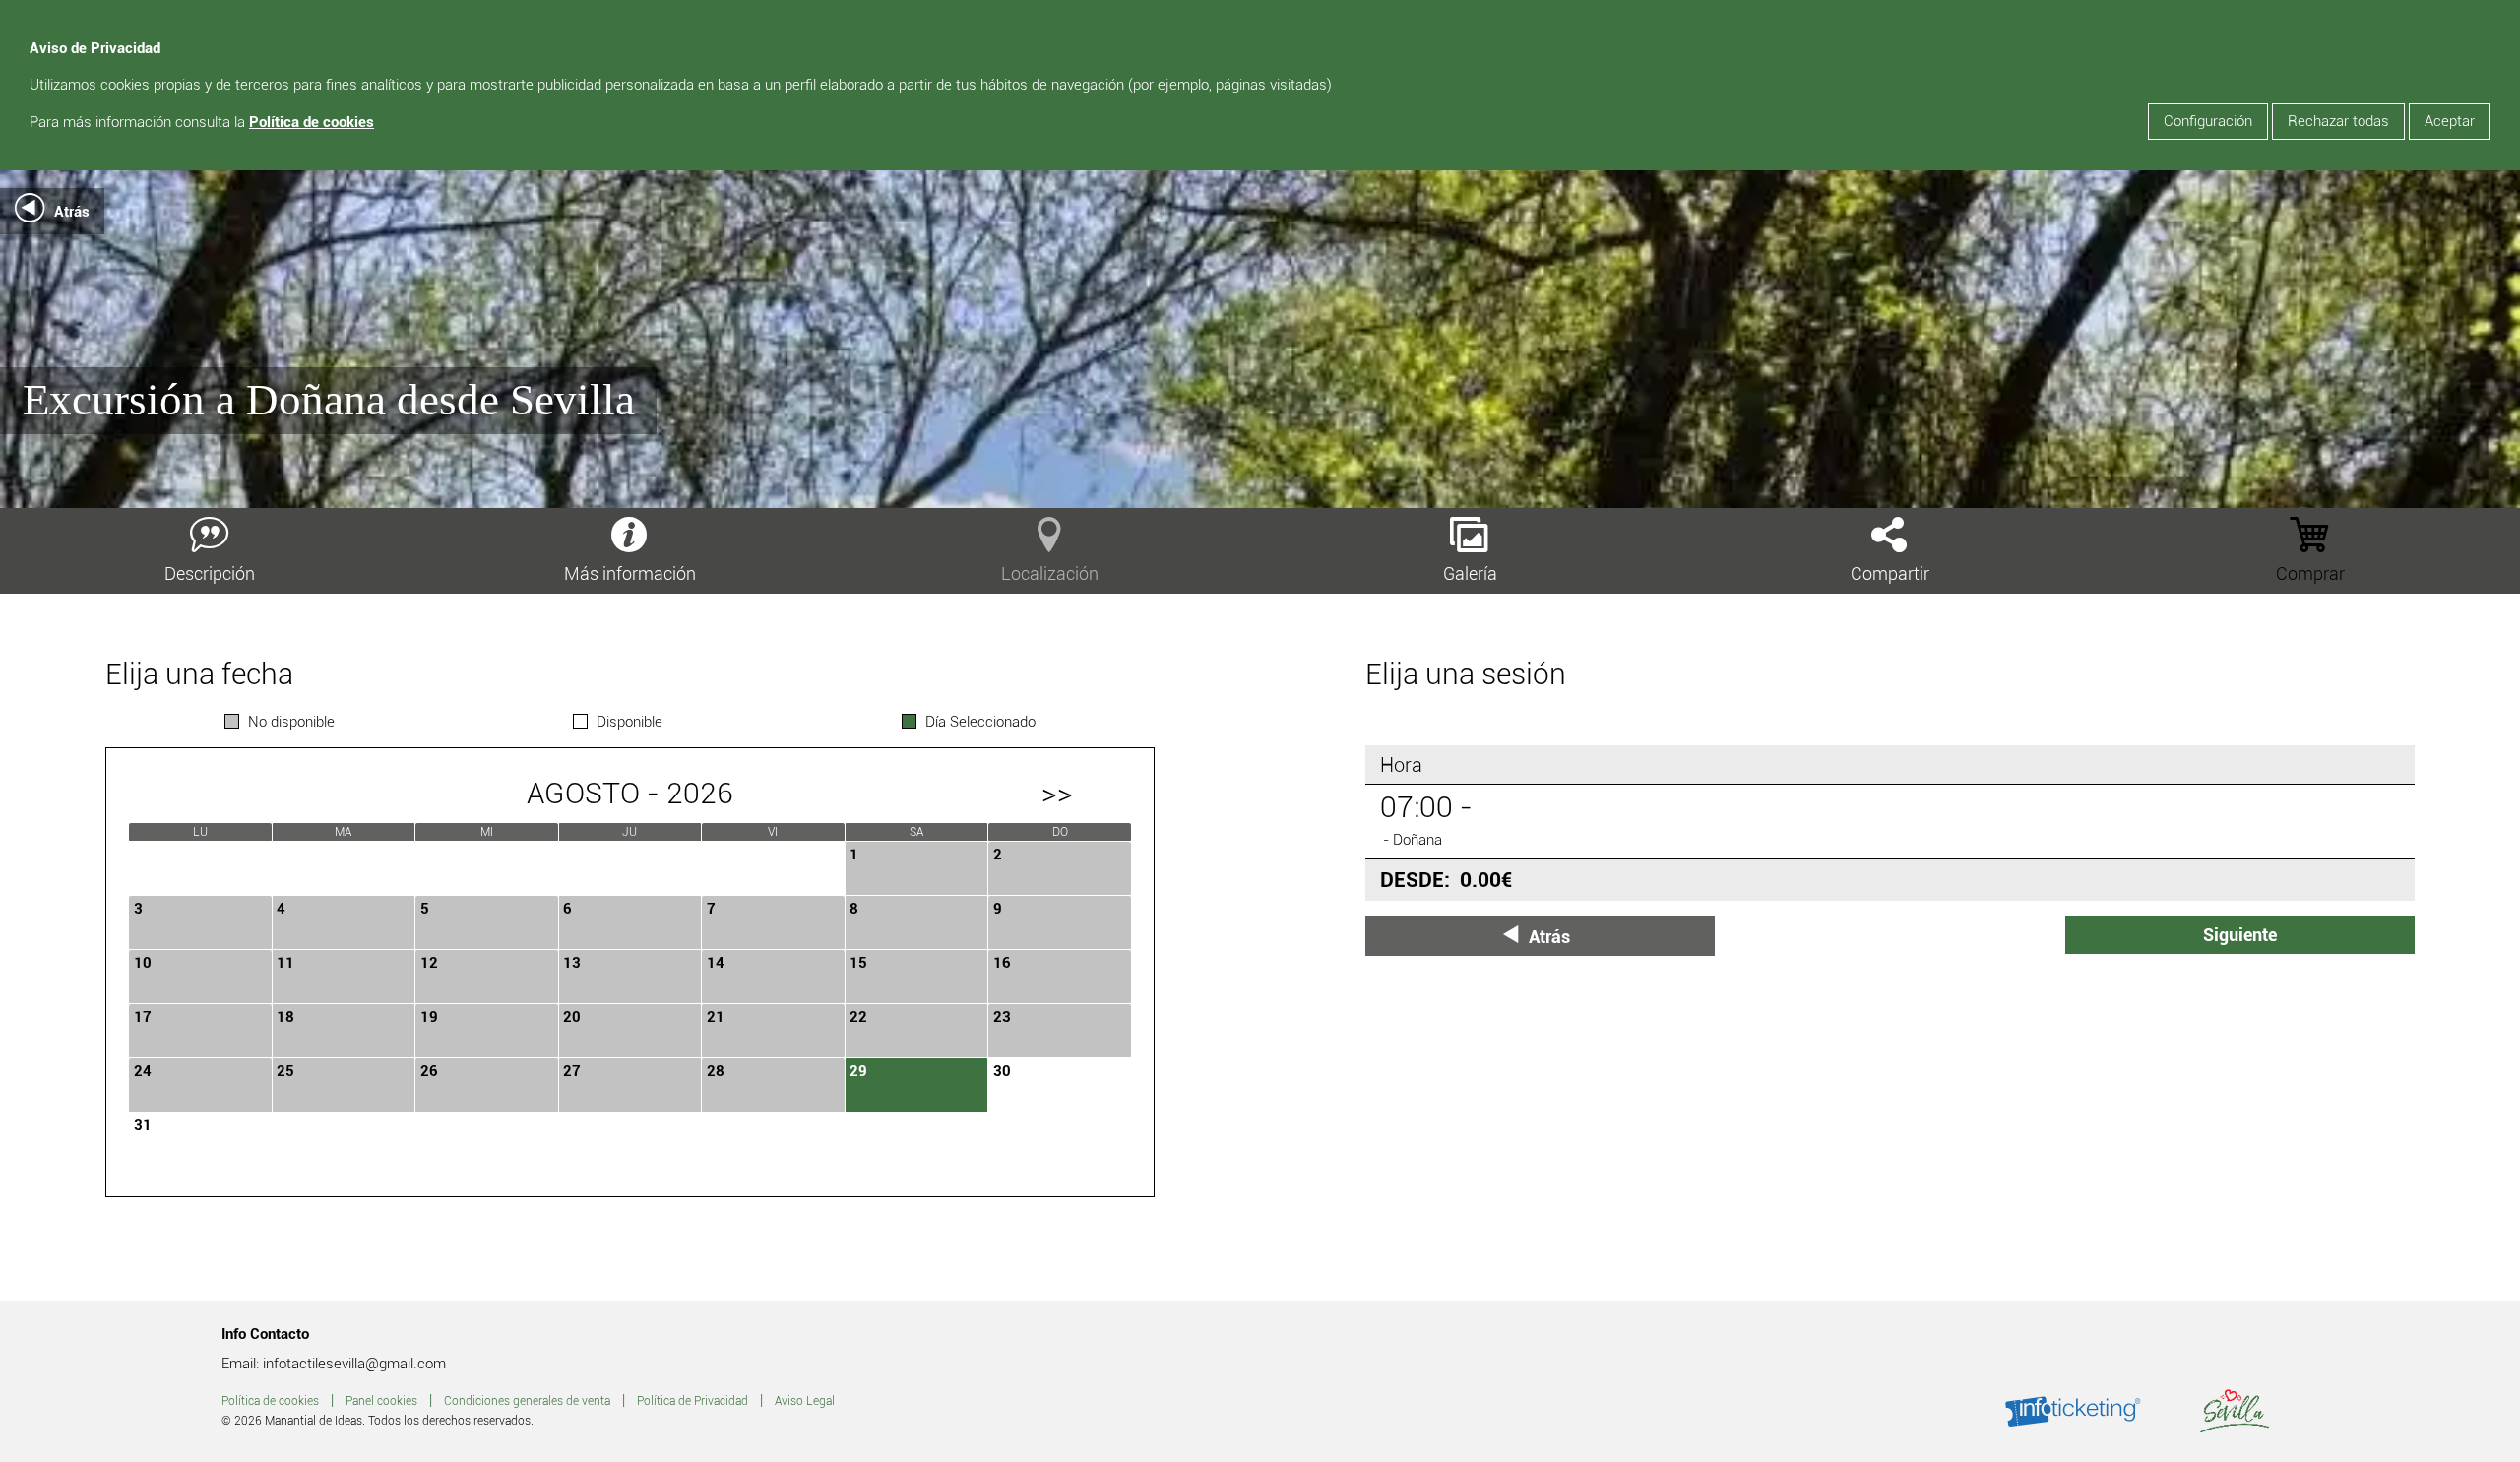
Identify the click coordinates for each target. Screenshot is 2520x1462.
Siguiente (2240, 935)
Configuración (2208, 121)
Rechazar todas (2338, 121)
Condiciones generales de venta (527, 1401)
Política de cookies (312, 122)
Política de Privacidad (693, 1401)
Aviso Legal (805, 1401)
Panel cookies (381, 1401)
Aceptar (2450, 121)
